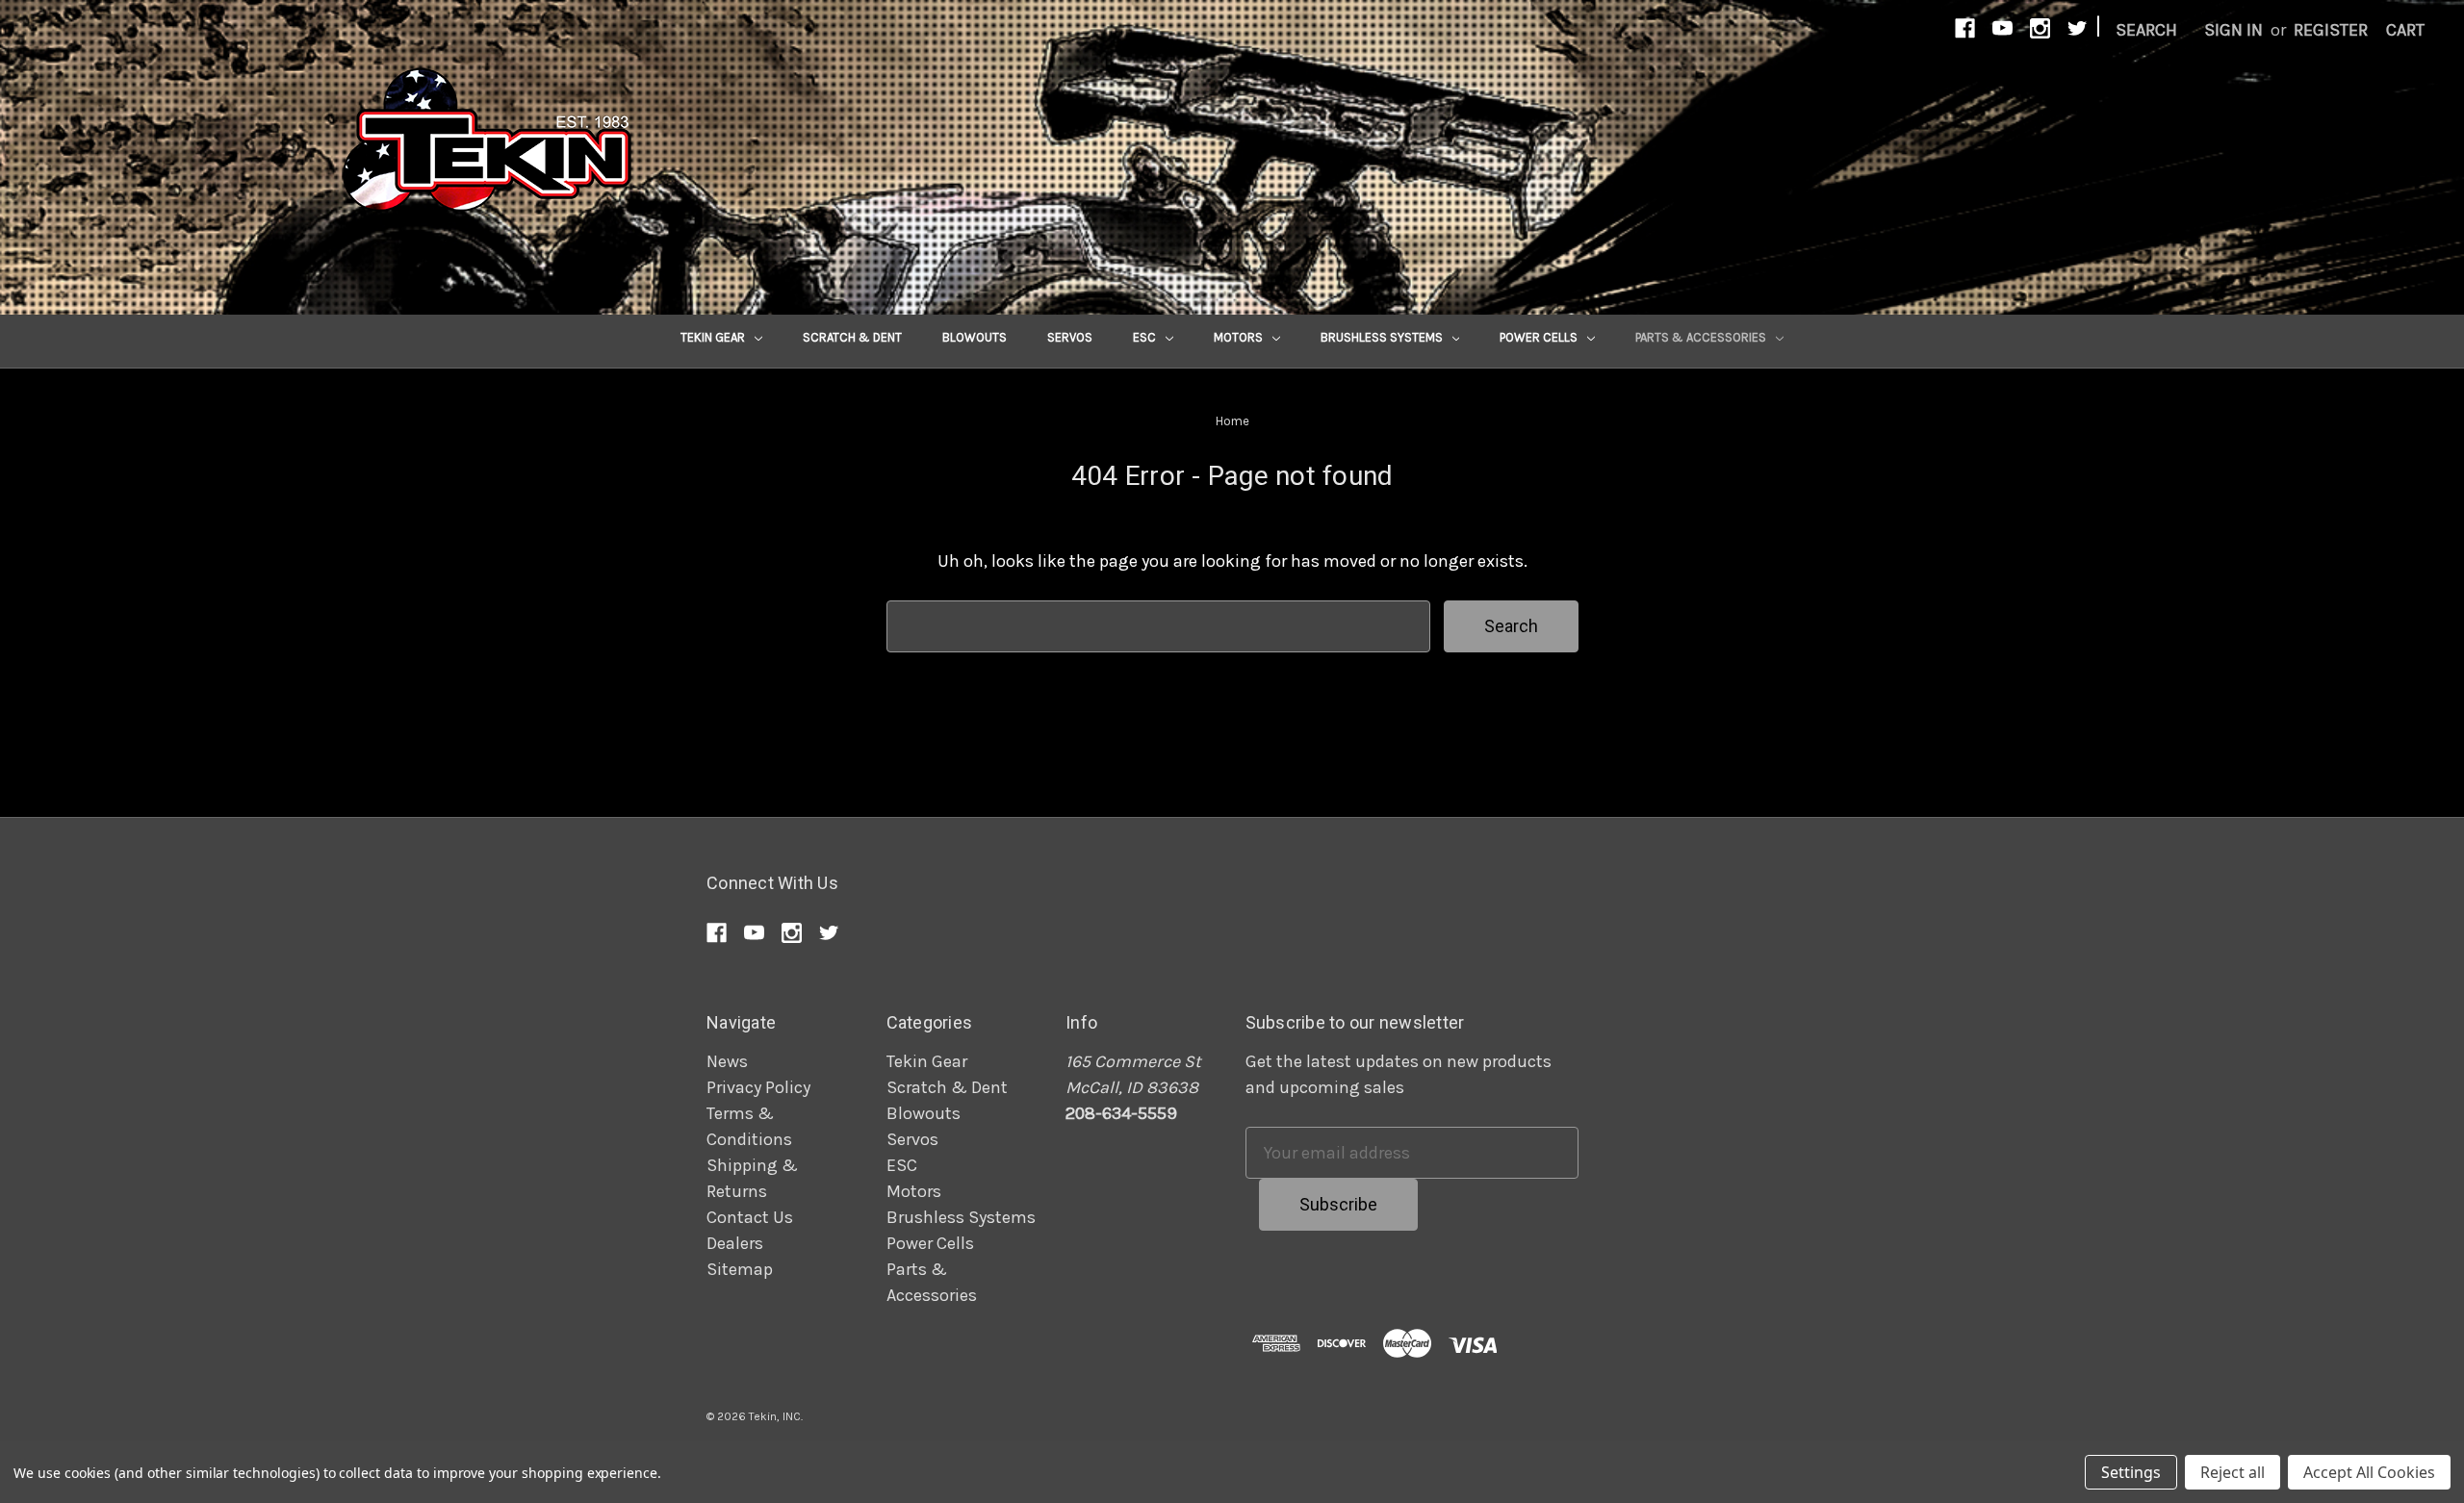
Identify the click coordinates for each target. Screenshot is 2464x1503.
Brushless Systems (1383, 337)
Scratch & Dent (852, 337)
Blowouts (975, 337)
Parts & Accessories (1702, 337)
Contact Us (750, 1217)
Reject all (2233, 1472)
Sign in (2233, 30)
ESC (1146, 337)
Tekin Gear (714, 337)
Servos (1070, 337)
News (727, 1061)
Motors (1240, 337)
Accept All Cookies (2369, 1472)
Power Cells (1540, 337)
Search (2146, 30)
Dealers (735, 1243)
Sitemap (740, 1269)
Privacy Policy (758, 1087)
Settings (2131, 1472)
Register (2331, 30)
